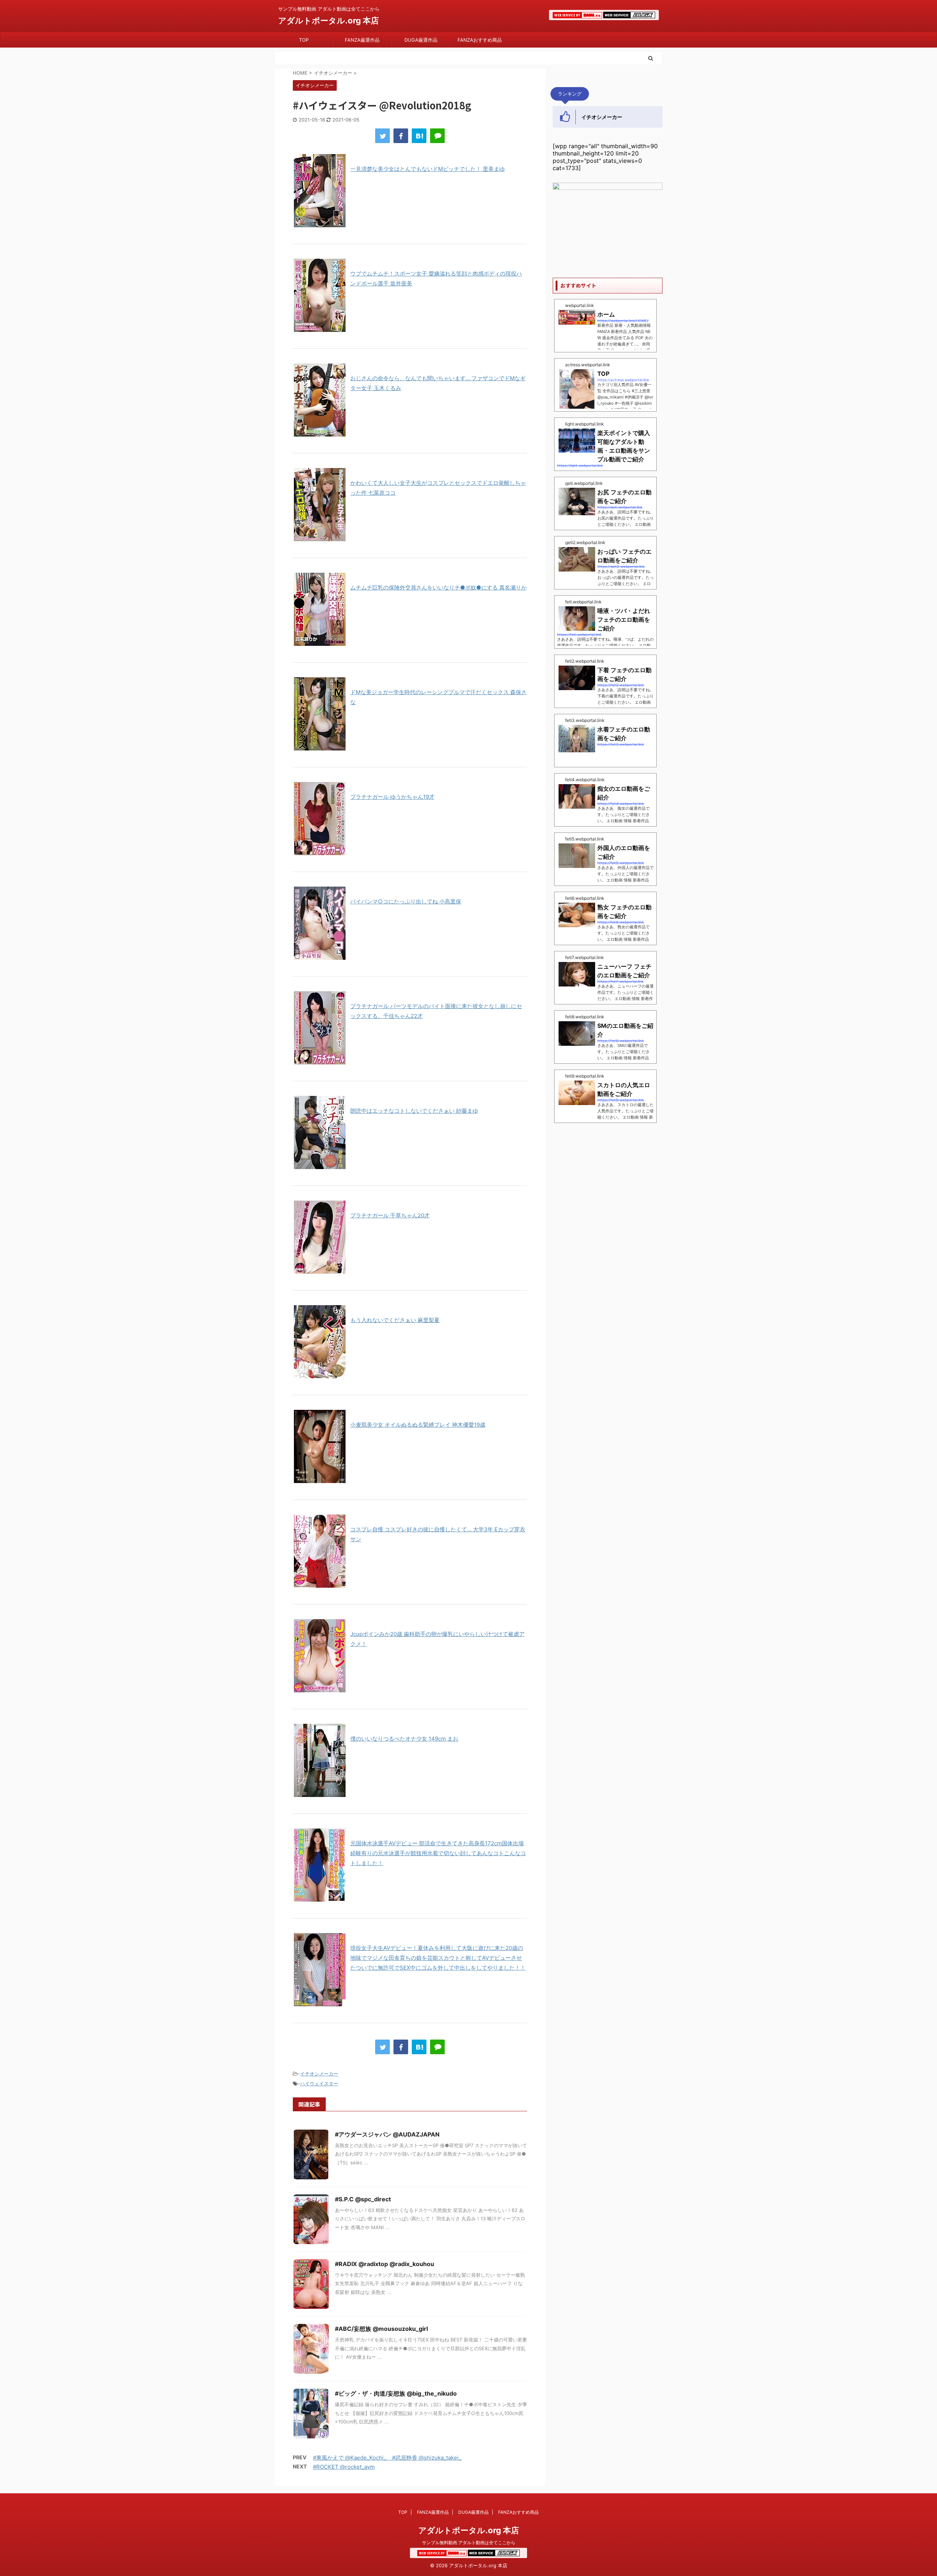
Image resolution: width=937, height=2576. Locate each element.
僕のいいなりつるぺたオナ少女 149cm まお (404, 1739)
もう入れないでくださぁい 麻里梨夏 (395, 1320)
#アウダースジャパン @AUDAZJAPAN (387, 2134)
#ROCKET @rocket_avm (344, 2467)
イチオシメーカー (319, 2074)
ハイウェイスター (319, 2083)
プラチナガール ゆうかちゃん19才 (392, 797)
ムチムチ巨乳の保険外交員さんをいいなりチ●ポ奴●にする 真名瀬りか (438, 587)
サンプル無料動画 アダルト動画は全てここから (469, 2543)
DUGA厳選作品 (421, 40)
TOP (304, 40)
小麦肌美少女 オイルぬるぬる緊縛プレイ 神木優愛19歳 (418, 1425)
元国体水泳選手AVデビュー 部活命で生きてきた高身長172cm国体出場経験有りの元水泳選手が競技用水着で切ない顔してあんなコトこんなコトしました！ (438, 1853)
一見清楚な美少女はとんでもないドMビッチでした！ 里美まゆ (428, 169)
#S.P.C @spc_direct (363, 2199)
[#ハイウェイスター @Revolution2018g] (419, 136)
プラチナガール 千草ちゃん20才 (390, 1215)
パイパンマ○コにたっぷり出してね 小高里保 (406, 901)
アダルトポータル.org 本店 (328, 20)
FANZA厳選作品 (362, 40)
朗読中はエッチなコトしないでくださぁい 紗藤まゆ (414, 1111)
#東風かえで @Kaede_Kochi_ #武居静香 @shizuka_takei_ (387, 2458)
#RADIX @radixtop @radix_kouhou (384, 2264)
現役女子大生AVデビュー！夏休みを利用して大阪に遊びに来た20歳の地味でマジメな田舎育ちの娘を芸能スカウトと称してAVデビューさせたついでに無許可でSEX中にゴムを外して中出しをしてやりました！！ (438, 1958)
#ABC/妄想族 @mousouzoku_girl (381, 2329)
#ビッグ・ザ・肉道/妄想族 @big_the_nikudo (396, 2393)
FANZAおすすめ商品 (480, 40)
